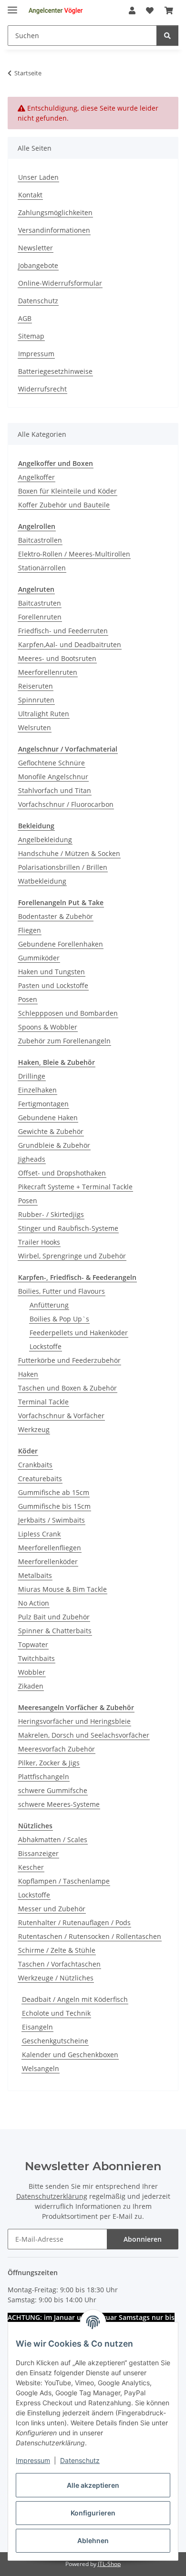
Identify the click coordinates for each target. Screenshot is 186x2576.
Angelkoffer (36, 477)
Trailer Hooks (39, 1242)
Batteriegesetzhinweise (55, 371)
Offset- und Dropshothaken (62, 1173)
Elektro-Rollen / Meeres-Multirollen (74, 554)
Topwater (33, 1644)
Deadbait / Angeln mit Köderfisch (75, 1999)
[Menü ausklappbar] (12, 6)
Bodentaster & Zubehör (56, 916)
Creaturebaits (40, 1479)
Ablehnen (93, 2540)
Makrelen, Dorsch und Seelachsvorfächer (84, 1735)
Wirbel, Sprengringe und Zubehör (72, 1256)
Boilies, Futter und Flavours (62, 1291)
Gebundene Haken (48, 1118)
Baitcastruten (40, 603)
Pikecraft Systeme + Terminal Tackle (75, 1187)
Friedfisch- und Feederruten (63, 631)
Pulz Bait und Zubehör (54, 1617)
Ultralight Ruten (44, 714)
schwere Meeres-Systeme (59, 1804)
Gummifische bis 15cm (54, 1506)
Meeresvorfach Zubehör (57, 1749)
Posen (28, 999)
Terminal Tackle (43, 1402)
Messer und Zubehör (52, 1909)
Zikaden (31, 1686)
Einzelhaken (37, 1090)
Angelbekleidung (45, 840)
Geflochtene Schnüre (52, 763)
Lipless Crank (39, 1534)
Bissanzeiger (38, 1853)
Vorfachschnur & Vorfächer (61, 1416)
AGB (25, 318)
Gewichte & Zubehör (51, 1131)
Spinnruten (36, 700)
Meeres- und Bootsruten (57, 658)
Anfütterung (49, 1305)
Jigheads (32, 1159)
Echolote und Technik (56, 2013)
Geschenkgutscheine (55, 2041)
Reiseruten (36, 686)
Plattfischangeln (44, 1777)
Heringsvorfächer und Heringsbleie (74, 1721)
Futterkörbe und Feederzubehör (69, 1360)
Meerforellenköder (48, 1561)
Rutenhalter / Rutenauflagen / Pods (74, 1922)
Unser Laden (38, 177)
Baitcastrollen (40, 540)
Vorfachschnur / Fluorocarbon (66, 804)
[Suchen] (167, 36)
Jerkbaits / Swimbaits (52, 1520)
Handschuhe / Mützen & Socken (69, 853)
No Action (34, 1603)
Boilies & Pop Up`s (59, 1319)
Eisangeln (37, 2027)
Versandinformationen (54, 230)
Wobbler (32, 1672)
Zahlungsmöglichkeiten (55, 212)
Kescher (31, 1867)
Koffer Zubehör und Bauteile (64, 505)
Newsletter (36, 248)
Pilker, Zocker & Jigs (49, 1763)
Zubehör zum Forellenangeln (64, 1041)
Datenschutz (80, 2460)
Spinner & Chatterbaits (55, 1631)
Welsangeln (41, 2068)
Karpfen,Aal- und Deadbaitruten (70, 644)
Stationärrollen (42, 568)
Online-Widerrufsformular (60, 283)
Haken (28, 1374)
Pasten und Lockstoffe (53, 985)
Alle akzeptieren (93, 2485)
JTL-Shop (109, 2564)
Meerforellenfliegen (50, 1548)
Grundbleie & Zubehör (54, 1145)
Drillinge (32, 1076)
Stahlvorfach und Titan (55, 790)
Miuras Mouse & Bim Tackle (62, 1589)
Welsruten (35, 727)
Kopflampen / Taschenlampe (64, 1881)
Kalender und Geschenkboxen (70, 2055)
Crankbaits (35, 1465)
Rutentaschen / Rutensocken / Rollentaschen (90, 1936)
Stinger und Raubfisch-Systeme (68, 1228)
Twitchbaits (36, 1658)
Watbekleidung (42, 881)
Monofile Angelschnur (53, 777)
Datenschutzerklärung (52, 2196)
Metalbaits (35, 1575)
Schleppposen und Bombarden (68, 1013)
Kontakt (30, 195)
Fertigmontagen (43, 1104)
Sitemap (31, 336)
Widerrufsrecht (42, 389)
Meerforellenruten (48, 672)
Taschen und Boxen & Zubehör (67, 1388)
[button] (132, 10)
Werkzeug (34, 1429)
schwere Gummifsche (53, 1790)
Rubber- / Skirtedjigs (51, 1214)
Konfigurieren (93, 2513)
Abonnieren (143, 2239)
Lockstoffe (46, 1346)
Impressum (33, 2460)
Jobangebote (38, 265)
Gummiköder (39, 958)
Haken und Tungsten (52, 972)
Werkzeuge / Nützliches (56, 1978)
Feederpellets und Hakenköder (79, 1333)
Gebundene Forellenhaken (61, 944)
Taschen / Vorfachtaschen (59, 1964)
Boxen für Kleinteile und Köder (67, 491)
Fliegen (30, 930)
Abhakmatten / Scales (53, 1839)
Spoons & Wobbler (48, 1027)
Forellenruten (40, 617)
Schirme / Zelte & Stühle (57, 1950)
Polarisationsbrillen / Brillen (63, 867)
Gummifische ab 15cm (54, 1492)
